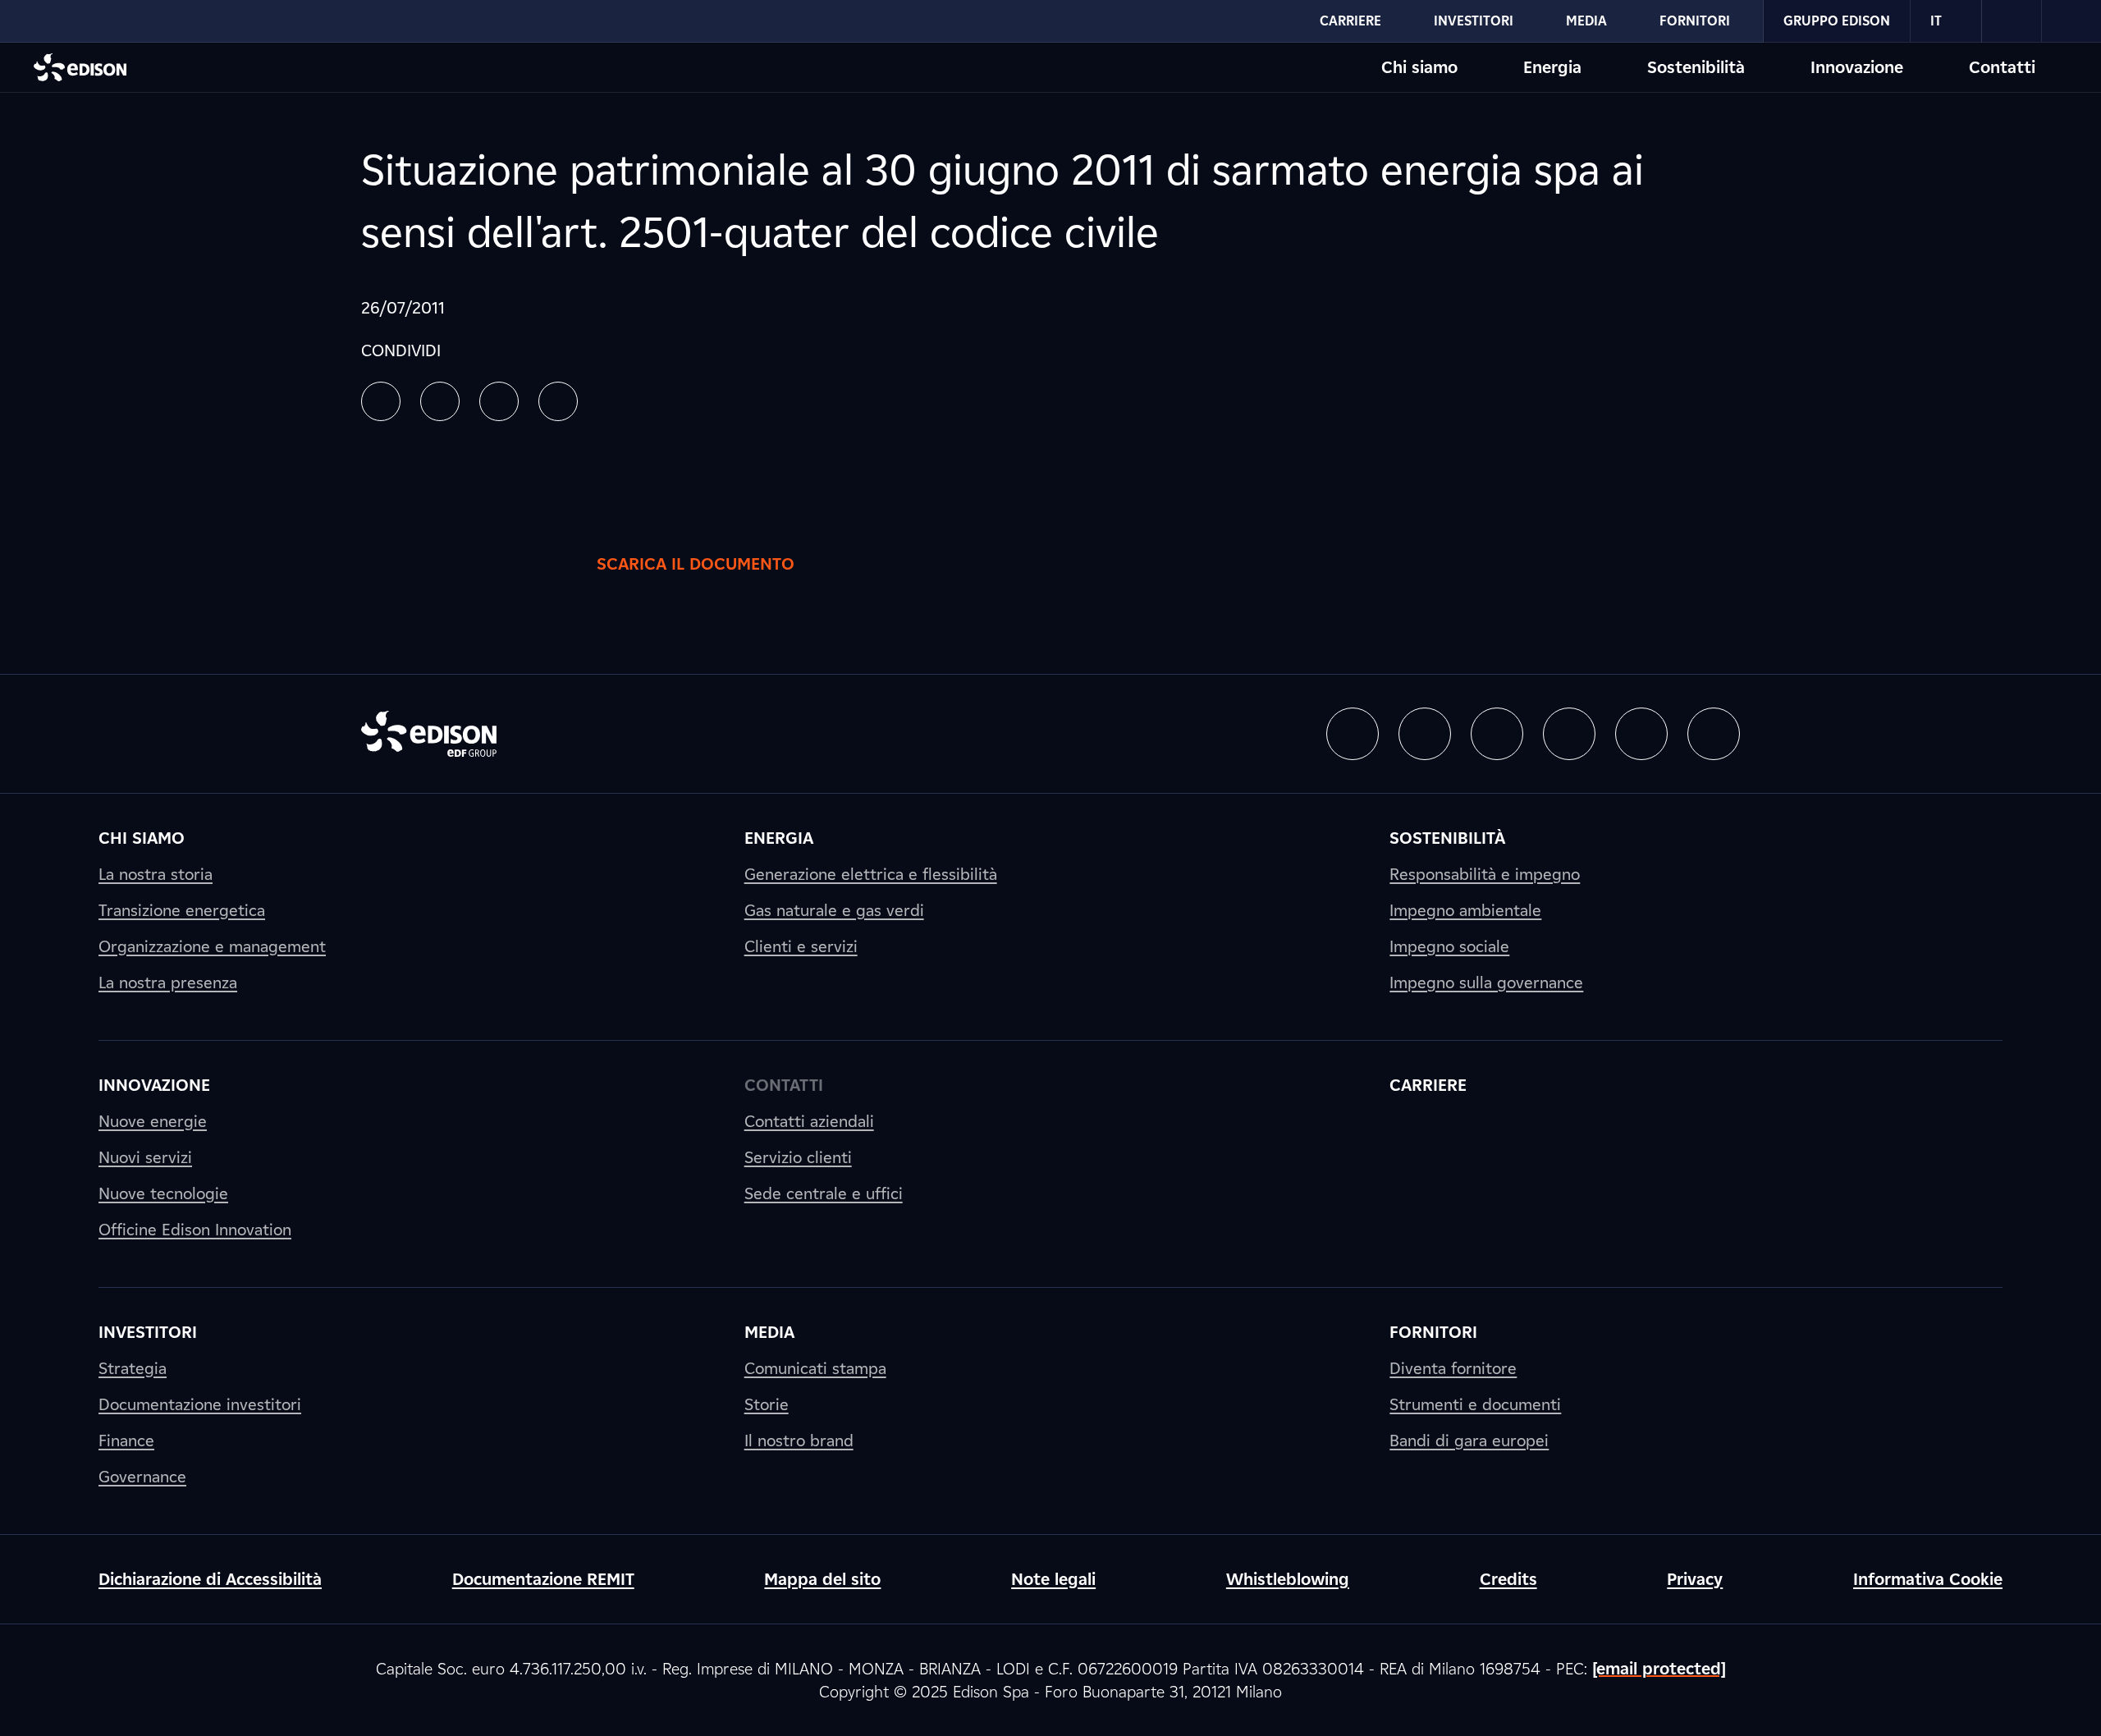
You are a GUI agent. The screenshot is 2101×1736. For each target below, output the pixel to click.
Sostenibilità (1696, 67)
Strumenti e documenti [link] (1475, 1404)
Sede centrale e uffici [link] (824, 1193)
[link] (2012, 21)
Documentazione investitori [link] (200, 1404)
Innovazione (1857, 67)
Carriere (1350, 21)
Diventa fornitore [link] (1453, 1368)
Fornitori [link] (1433, 1332)
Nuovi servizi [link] (145, 1157)
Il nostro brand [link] (799, 1441)
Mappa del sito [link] (822, 1579)
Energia (1552, 67)
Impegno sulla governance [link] (1486, 983)
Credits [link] (1508, 1579)
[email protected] (1659, 1669)
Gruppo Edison (1837, 21)
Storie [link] (767, 1404)
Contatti (2002, 67)
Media (1586, 21)
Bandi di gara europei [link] (1469, 1441)
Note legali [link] (1053, 1579)
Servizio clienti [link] (798, 1157)
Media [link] (769, 1332)
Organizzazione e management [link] (212, 946)
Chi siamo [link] (142, 838)
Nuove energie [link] (153, 1121)
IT (1936, 21)
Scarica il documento (696, 564)
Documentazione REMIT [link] (543, 1579)
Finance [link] (126, 1441)
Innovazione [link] (154, 1085)
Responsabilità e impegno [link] (1485, 874)
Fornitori (1695, 21)
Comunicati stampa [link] (815, 1368)
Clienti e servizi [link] (801, 946)
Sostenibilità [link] (1447, 838)
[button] (381, 401)
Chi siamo (1419, 67)
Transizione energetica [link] (182, 910)
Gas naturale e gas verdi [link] (834, 910)
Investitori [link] (148, 1332)
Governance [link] (142, 1477)
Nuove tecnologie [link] (163, 1193)
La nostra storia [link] (156, 874)
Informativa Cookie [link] (1928, 1579)
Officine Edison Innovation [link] (195, 1230)
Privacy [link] (1695, 1579)
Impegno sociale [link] (1449, 946)
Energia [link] (779, 838)
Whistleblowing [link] (1288, 1579)
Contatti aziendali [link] (809, 1121)
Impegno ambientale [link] (1465, 910)
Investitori (1474, 21)
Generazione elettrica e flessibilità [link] (871, 874)
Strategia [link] (133, 1368)
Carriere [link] (1428, 1085)
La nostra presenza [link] (168, 983)
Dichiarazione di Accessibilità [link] (210, 1579)
